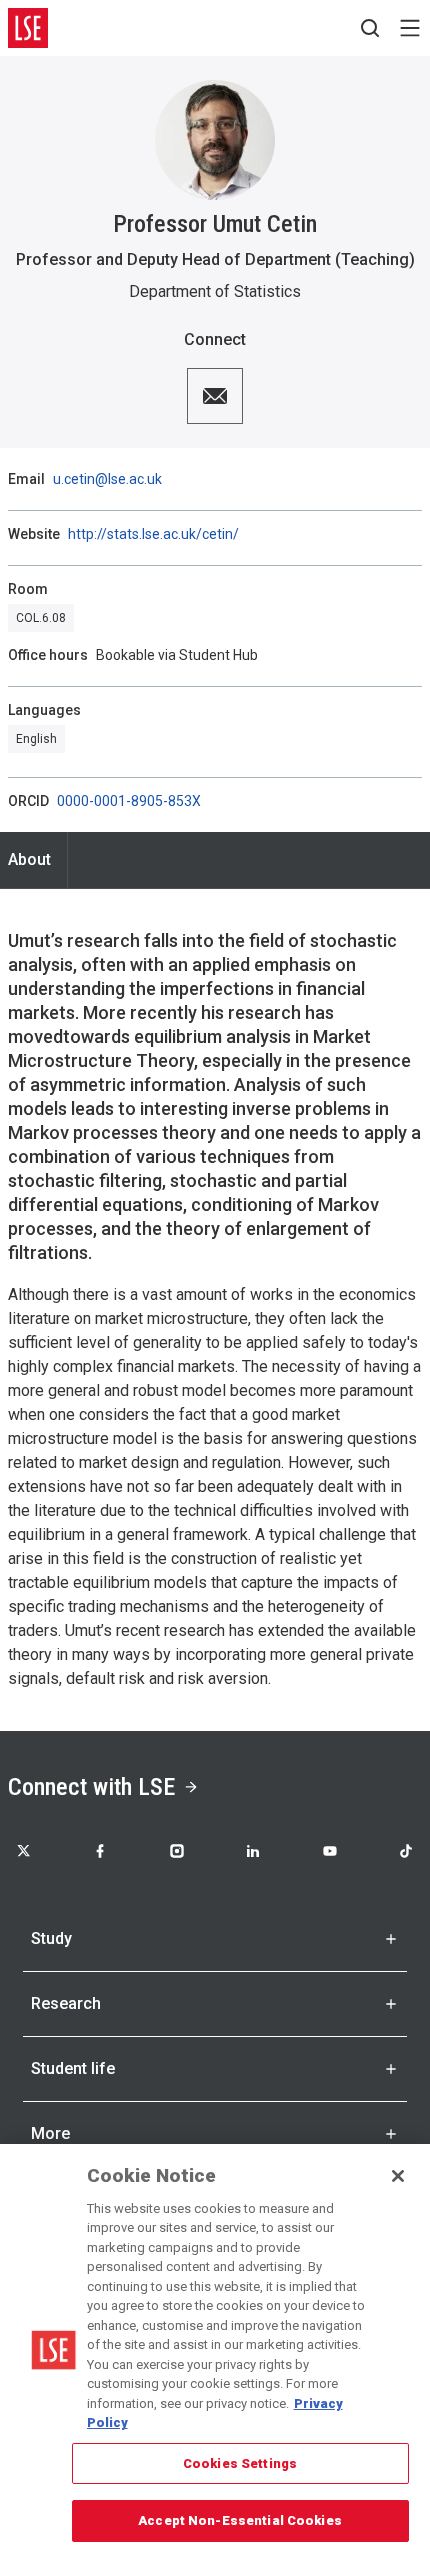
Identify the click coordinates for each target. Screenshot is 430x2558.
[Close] (398, 2176)
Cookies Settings (240, 2463)
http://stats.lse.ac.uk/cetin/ (153, 534)
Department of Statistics (215, 291)
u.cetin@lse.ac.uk (107, 479)
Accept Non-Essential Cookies (240, 2520)
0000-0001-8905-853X (129, 801)
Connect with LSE (91, 1787)
